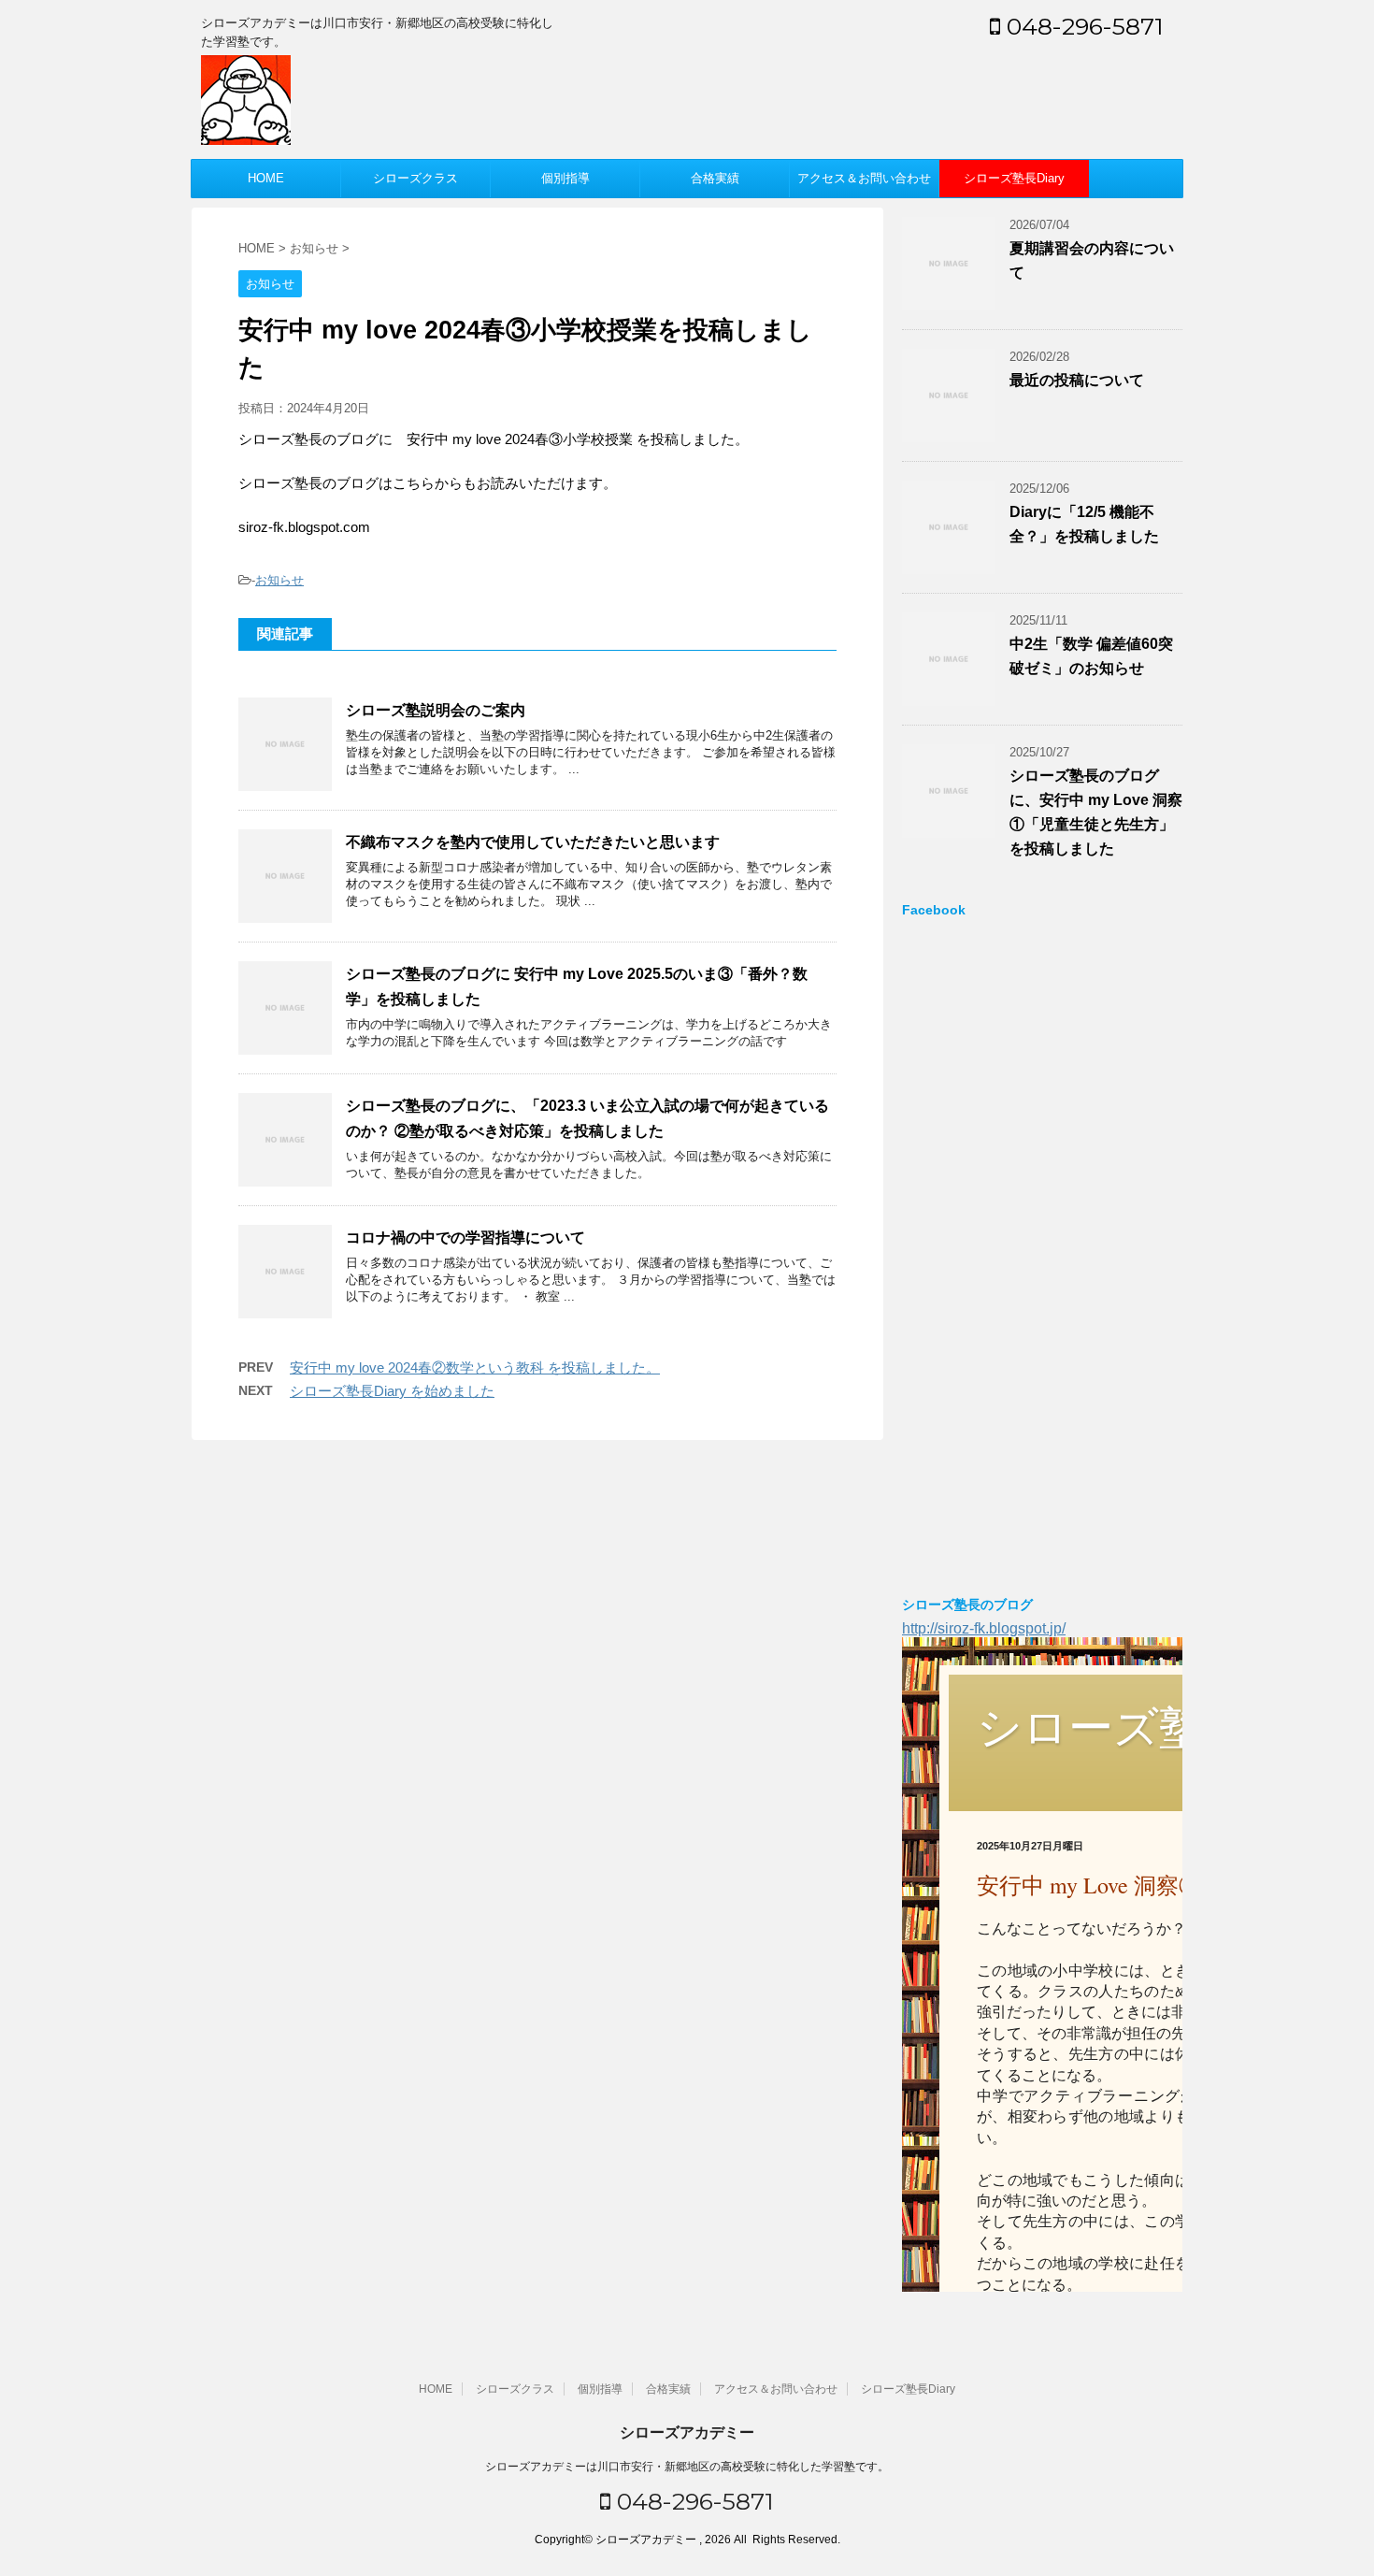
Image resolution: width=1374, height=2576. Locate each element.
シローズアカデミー (687, 2432)
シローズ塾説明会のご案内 (436, 710)
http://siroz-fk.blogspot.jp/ (984, 1628)
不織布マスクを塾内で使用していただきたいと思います (533, 842)
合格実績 (715, 178)
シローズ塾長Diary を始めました (392, 1391)
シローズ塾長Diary (1014, 178)
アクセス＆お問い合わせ (864, 178)
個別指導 (565, 178)
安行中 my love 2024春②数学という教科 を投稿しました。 (475, 1367)
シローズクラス (415, 178)
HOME (266, 178)
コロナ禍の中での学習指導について (465, 1238)
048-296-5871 (1082, 26)
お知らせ (279, 580)
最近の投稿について (1077, 380)
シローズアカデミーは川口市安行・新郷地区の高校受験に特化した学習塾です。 (687, 2467)
